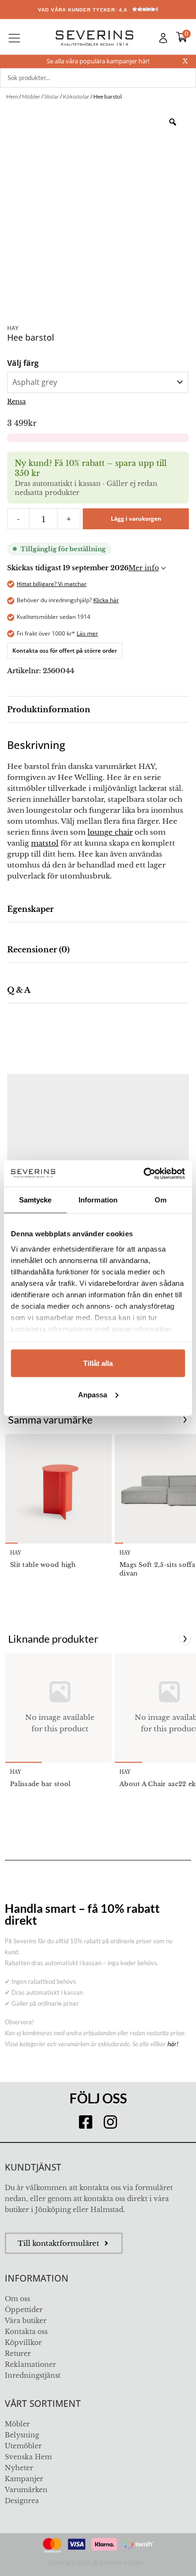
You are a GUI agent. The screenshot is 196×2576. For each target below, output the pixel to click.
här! (173, 2044)
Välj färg (23, 363)
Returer (18, 2354)
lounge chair (110, 832)
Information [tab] (98, 1200)
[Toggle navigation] (14, 38)
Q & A (19, 990)
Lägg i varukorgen (136, 519)
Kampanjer (24, 2479)
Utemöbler (23, 2446)
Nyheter (19, 2468)
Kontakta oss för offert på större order (65, 651)
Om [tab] (161, 1200)
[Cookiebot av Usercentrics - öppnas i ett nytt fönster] (143, 1173)
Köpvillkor (23, 2343)
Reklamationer (30, 2364)
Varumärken (26, 2490)
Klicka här (106, 600)
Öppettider (24, 2310)
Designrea (22, 2501)
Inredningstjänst (33, 2375)
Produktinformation (49, 709)
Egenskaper (30, 909)
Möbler (17, 2424)
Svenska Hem (28, 2457)
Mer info (144, 568)
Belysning (22, 2435)
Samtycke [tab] (35, 1200)
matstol (45, 843)
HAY (13, 328)
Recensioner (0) (38, 950)
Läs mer (87, 633)
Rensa (16, 401)
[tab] (98, 710)
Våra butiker (26, 2321)
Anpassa (93, 1394)
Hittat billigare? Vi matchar (52, 584)
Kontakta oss (26, 2332)
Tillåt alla (98, 1363)
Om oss (17, 2299)
